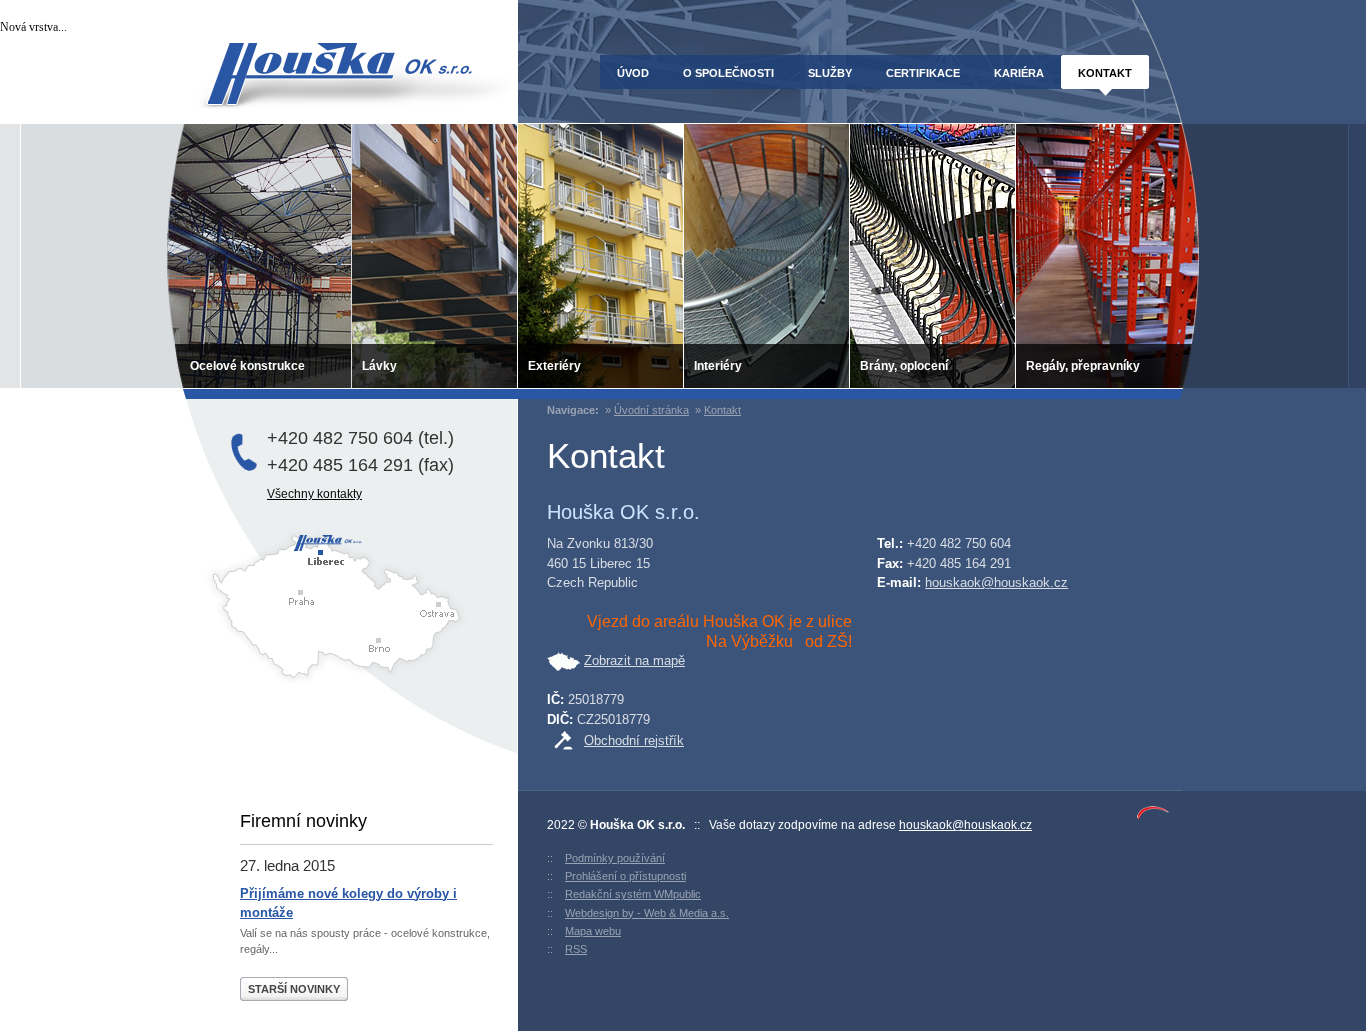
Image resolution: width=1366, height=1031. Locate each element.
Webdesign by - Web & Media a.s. (647, 913)
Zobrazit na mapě (634, 660)
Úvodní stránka (651, 410)
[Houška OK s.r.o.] (342, 75)
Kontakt (722, 410)
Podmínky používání (615, 858)
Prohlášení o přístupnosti (625, 876)
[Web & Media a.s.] (1153, 816)
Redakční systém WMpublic (633, 894)
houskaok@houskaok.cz (996, 582)
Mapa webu (593, 931)
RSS (576, 949)
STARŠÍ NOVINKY (294, 989)
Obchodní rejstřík (634, 740)
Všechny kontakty (314, 494)
